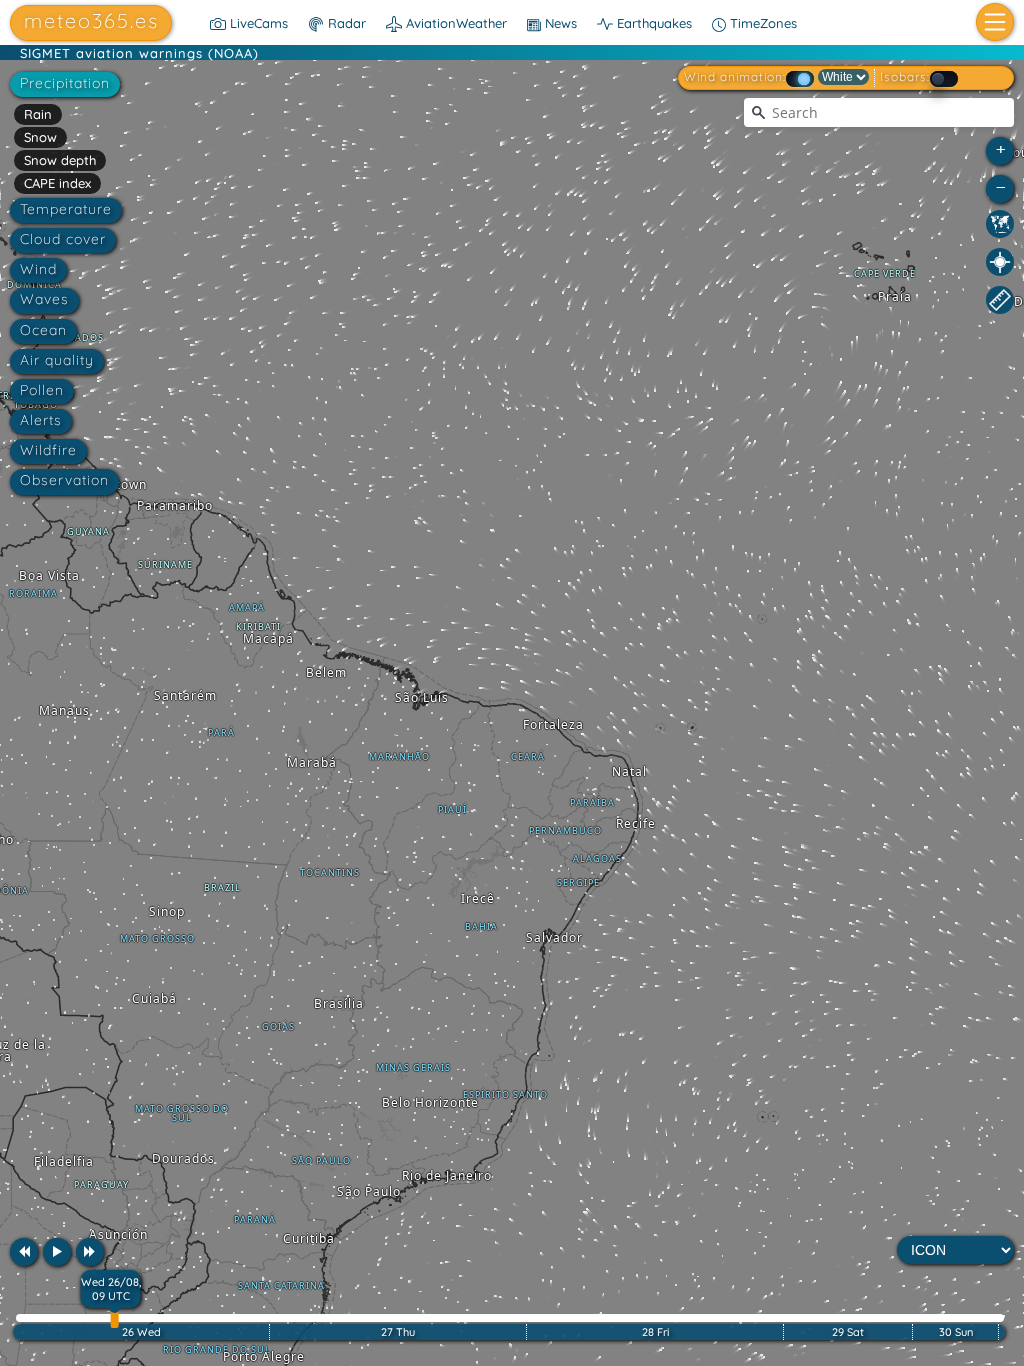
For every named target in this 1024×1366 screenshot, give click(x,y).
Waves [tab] (44, 299)
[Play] (57, 1252)
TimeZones (761, 23)
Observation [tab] (64, 480)
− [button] (1001, 186)
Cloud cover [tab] (63, 239)
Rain (38, 114)
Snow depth (60, 160)
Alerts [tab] (41, 420)
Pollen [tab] (42, 390)
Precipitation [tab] (65, 83)
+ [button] (1001, 148)
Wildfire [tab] (48, 450)
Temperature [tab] (66, 209)
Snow (40, 137)
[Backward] (24, 1252)
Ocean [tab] (43, 330)
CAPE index (57, 183)
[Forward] (90, 1252)
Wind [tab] (38, 269)
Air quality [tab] (57, 360)
